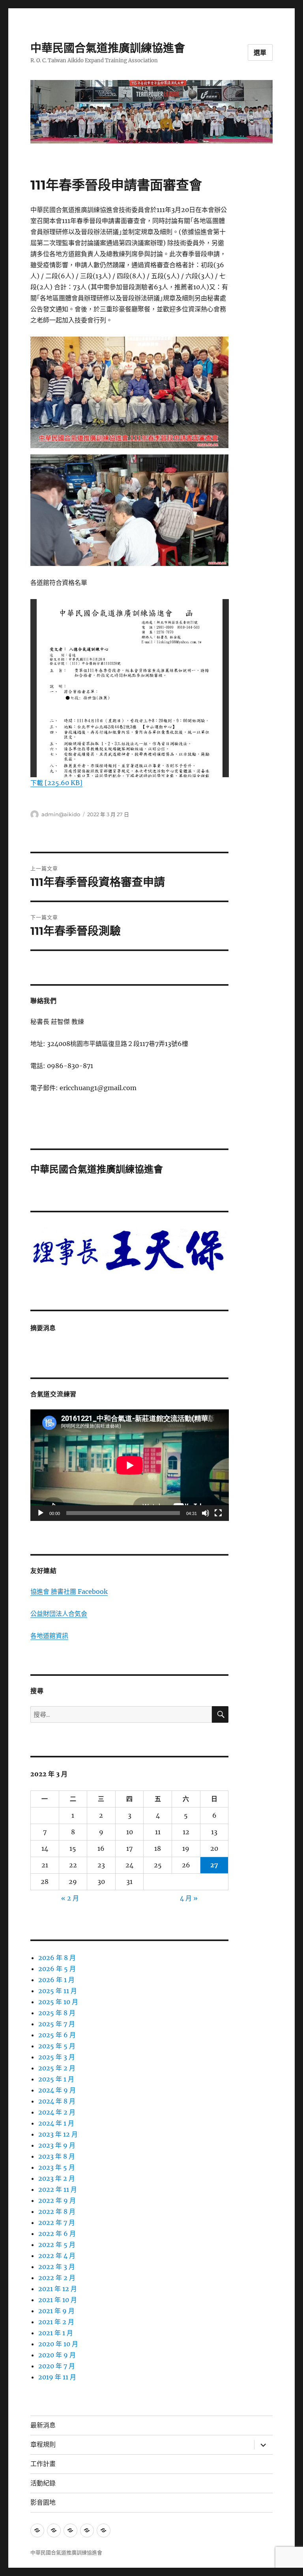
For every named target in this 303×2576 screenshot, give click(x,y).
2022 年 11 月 (58, 2189)
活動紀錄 (43, 2483)
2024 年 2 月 (57, 2112)
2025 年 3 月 (57, 2057)
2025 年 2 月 (57, 2068)
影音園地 (43, 2502)
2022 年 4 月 (57, 2256)
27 (214, 1865)
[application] (130, 1465)
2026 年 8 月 (57, 1958)
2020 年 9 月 (57, 2355)
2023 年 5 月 (57, 2167)
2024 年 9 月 (57, 2090)
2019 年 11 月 (57, 2377)
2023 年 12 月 (58, 2134)
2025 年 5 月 (57, 2046)
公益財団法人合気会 (59, 1614)
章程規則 (43, 2445)
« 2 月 (70, 1898)
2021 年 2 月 (56, 2322)
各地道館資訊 (49, 1636)
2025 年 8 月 (57, 2013)
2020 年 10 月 (58, 2344)
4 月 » (189, 1898)
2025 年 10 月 (58, 2002)
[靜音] (206, 1513)
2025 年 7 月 (57, 2024)
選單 (260, 53)
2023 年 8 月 (57, 2156)
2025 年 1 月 (56, 2079)
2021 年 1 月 (56, 2333)
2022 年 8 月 (57, 2211)
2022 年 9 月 (57, 2200)
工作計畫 (43, 2464)
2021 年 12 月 (58, 2289)
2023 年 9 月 (57, 2145)
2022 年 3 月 (57, 2267)
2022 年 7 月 (57, 2222)
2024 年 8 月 (57, 2101)
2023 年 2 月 (57, 2178)
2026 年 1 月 (56, 1980)
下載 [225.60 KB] (56, 783)
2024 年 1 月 (56, 2123)
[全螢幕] (218, 1513)
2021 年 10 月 (58, 2300)
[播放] (41, 1513)
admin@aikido (61, 814)
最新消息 (43, 2425)
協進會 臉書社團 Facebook (69, 1591)
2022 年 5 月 (57, 2245)
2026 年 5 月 (57, 1969)
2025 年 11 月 (58, 1991)
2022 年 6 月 (57, 2234)
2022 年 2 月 (57, 2278)
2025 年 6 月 (57, 2035)
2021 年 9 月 (56, 2311)
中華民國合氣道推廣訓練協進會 (108, 48)
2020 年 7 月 (57, 2366)
